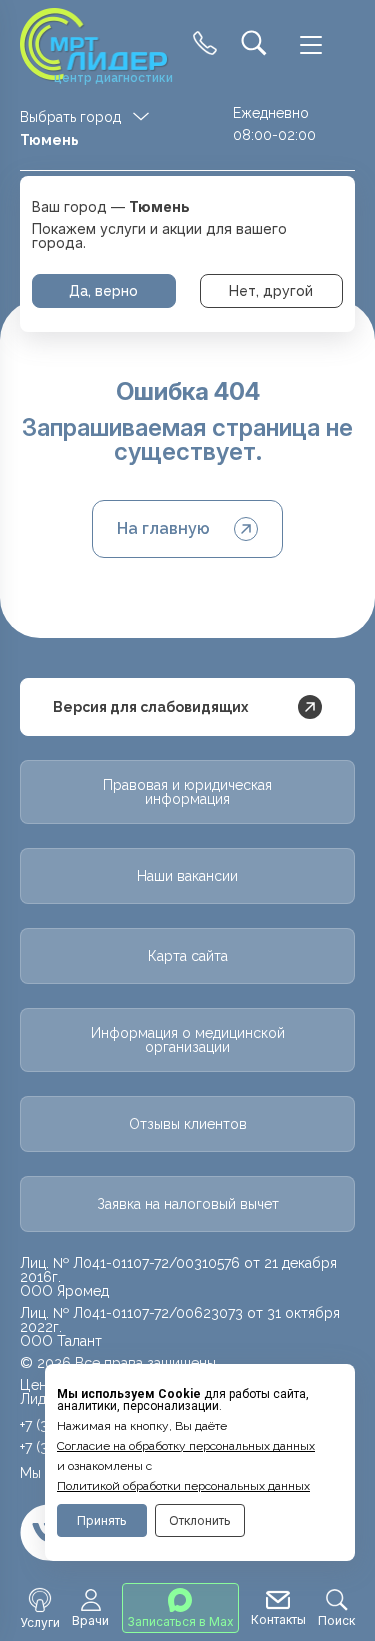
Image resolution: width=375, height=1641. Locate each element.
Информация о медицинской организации (188, 1040)
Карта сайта (188, 956)
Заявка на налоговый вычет (188, 1204)
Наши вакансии (187, 876)
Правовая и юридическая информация (187, 792)
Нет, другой (271, 291)
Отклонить (200, 1520)
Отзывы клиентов (188, 1124)
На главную (163, 528)
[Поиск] (254, 44)
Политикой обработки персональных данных (183, 1486)
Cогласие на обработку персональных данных (186, 1446)
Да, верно (103, 291)
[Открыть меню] (311, 45)
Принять (102, 1520)
